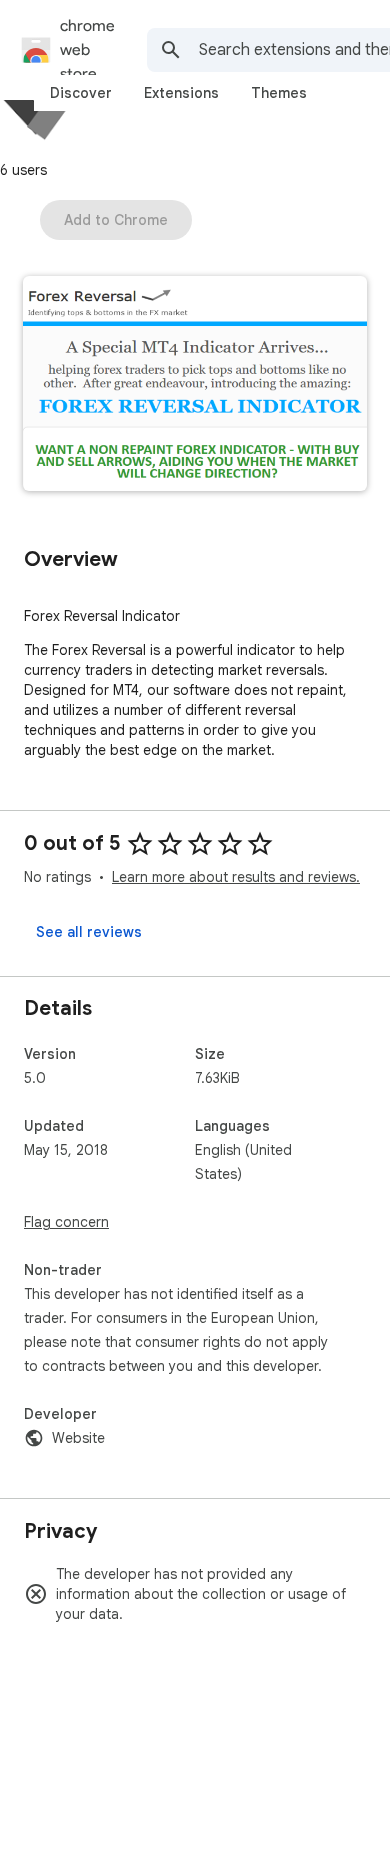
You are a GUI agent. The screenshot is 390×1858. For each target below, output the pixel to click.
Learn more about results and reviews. (236, 877)
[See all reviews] (89, 932)
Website (78, 1438)
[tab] (81, 93)
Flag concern (66, 1222)
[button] (195, 385)
